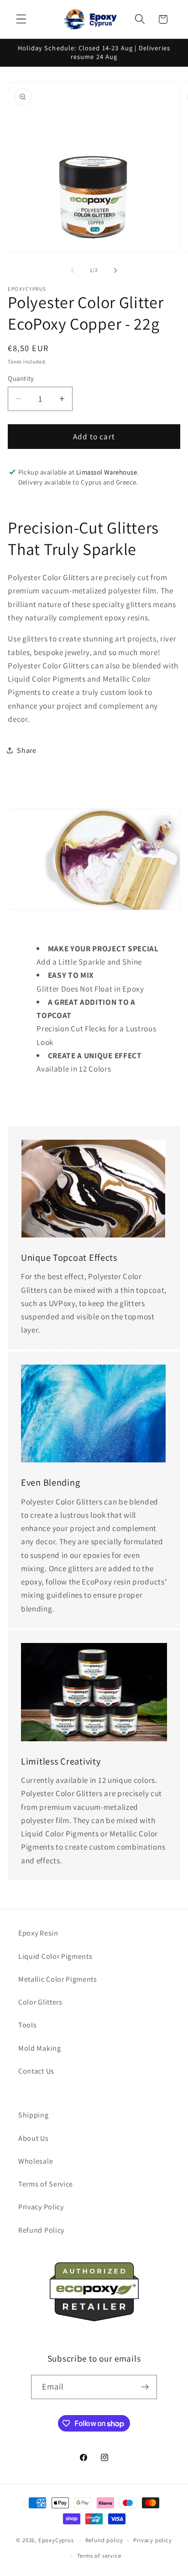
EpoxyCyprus (56, 2540)
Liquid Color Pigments (55, 1956)
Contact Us (36, 2071)
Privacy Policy (41, 2207)
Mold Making (40, 2048)
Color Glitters (40, 2002)
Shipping (34, 2115)
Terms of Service (46, 2184)
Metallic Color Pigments (58, 1979)
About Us (34, 2138)
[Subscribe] (145, 2387)
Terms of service (99, 2556)
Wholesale (36, 2161)
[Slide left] (73, 270)
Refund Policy (41, 2230)
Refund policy (104, 2540)
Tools (27, 2025)
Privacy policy (152, 2540)
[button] (21, 19)
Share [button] (26, 750)
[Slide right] (115, 270)
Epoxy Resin (38, 1933)
